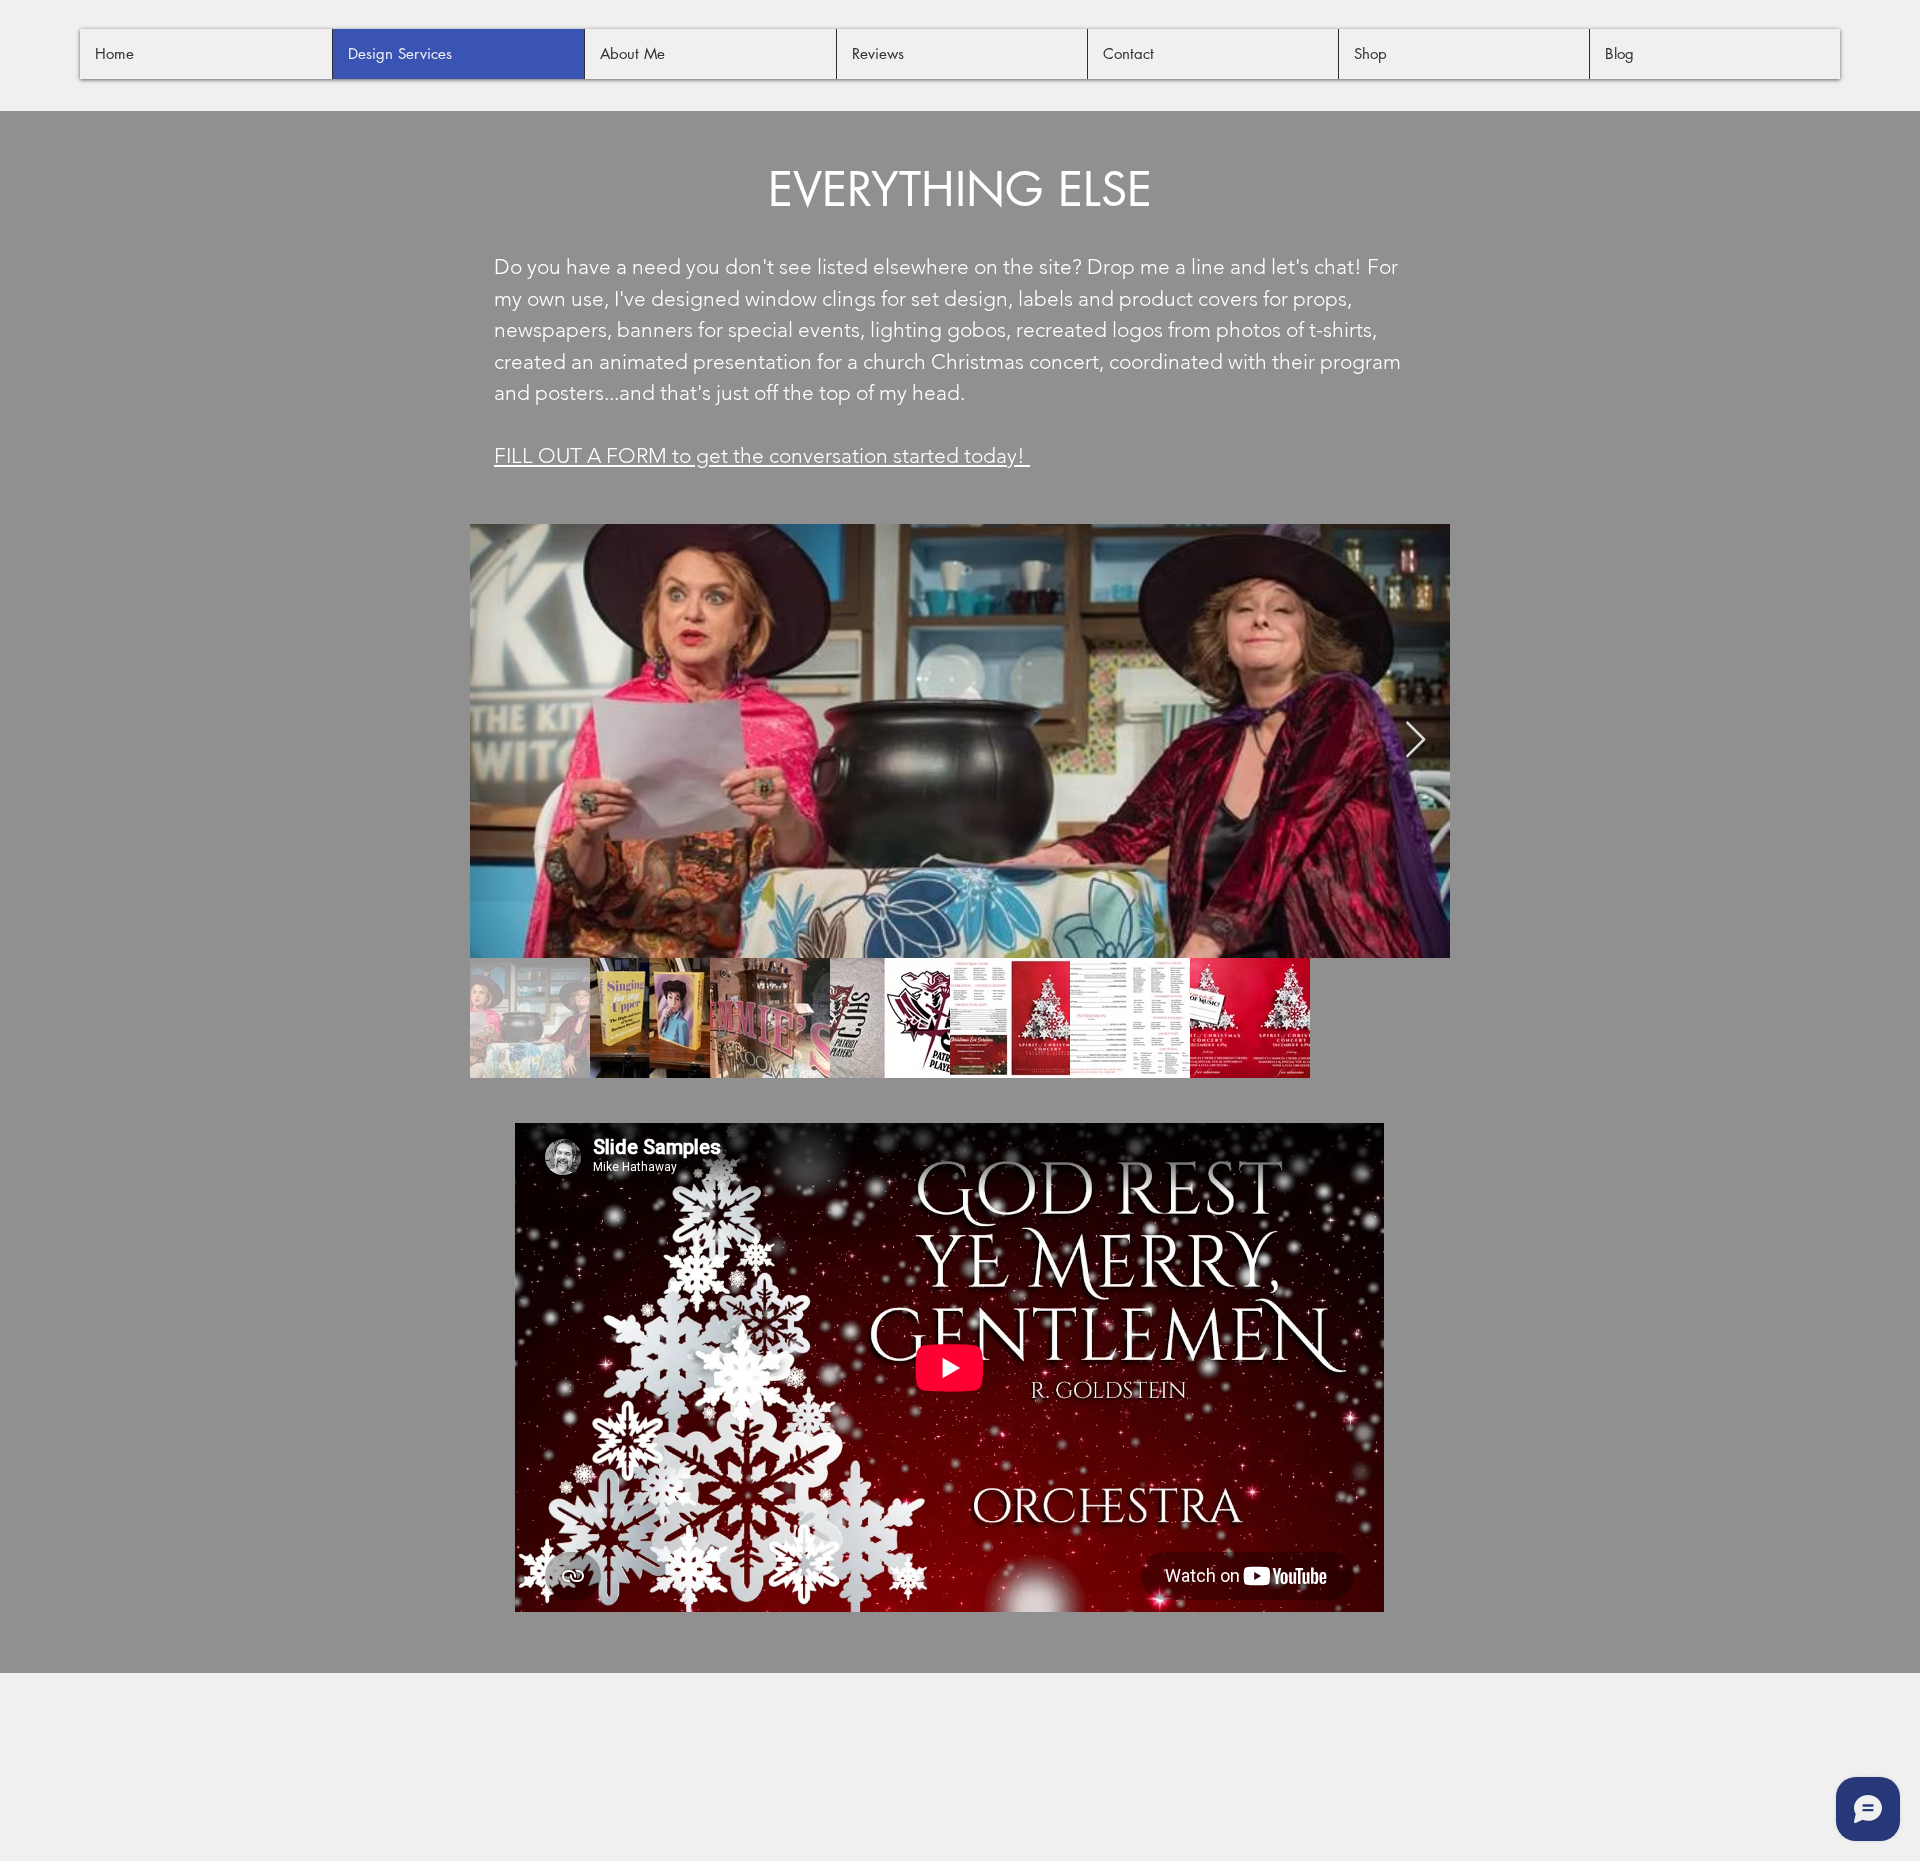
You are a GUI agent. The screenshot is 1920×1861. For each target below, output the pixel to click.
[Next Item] (1415, 740)
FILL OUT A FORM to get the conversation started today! (762, 455)
